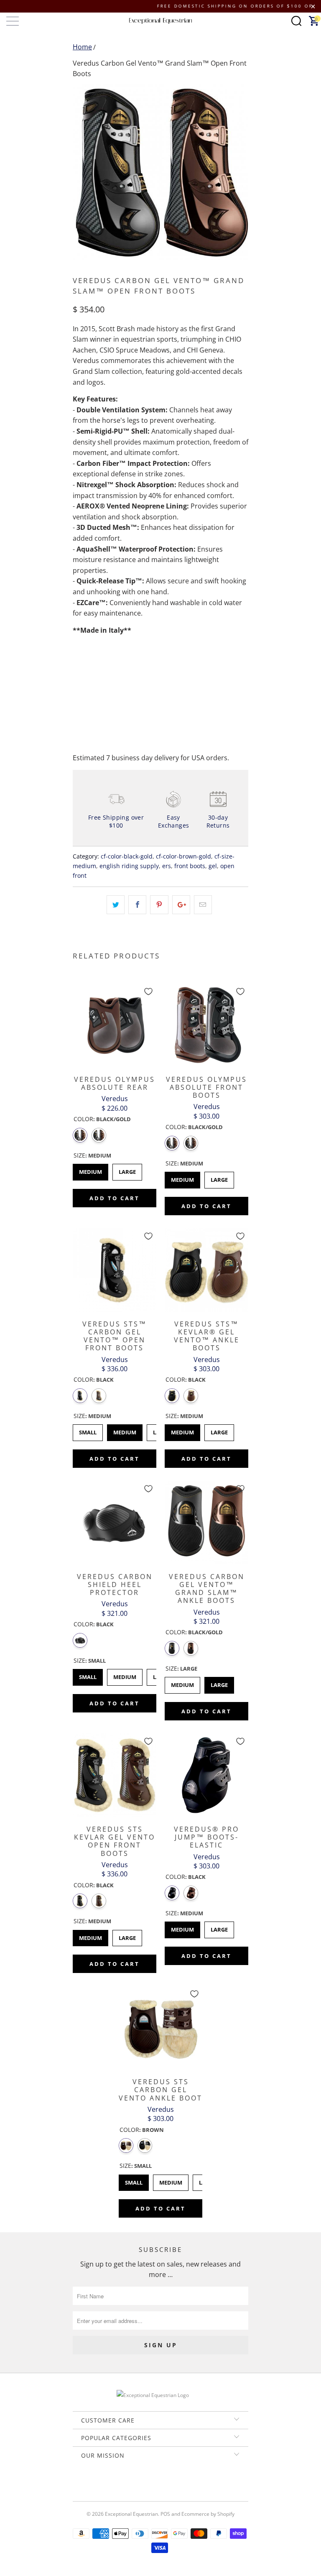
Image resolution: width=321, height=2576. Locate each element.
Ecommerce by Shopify (208, 2514)
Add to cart (115, 1198)
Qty (78, 664)
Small (88, 1430)
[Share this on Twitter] (116, 905)
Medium (90, 1170)
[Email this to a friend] (203, 905)
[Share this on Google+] (181, 905)
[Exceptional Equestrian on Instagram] (172, 2484)
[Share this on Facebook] (137, 905)
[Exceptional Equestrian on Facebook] (148, 2484)
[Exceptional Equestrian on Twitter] (136, 2484)
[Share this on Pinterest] (159, 905)
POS (165, 2514)
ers (167, 866)
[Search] (296, 21)
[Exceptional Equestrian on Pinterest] (160, 2484)
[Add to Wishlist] (148, 992)
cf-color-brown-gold (183, 856)
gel (213, 866)
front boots (190, 866)
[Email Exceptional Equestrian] (184, 2484)
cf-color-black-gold (127, 856)
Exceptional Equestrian (131, 2514)
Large (127, 1170)
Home (82, 47)
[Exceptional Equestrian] (160, 21)
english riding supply (129, 866)
